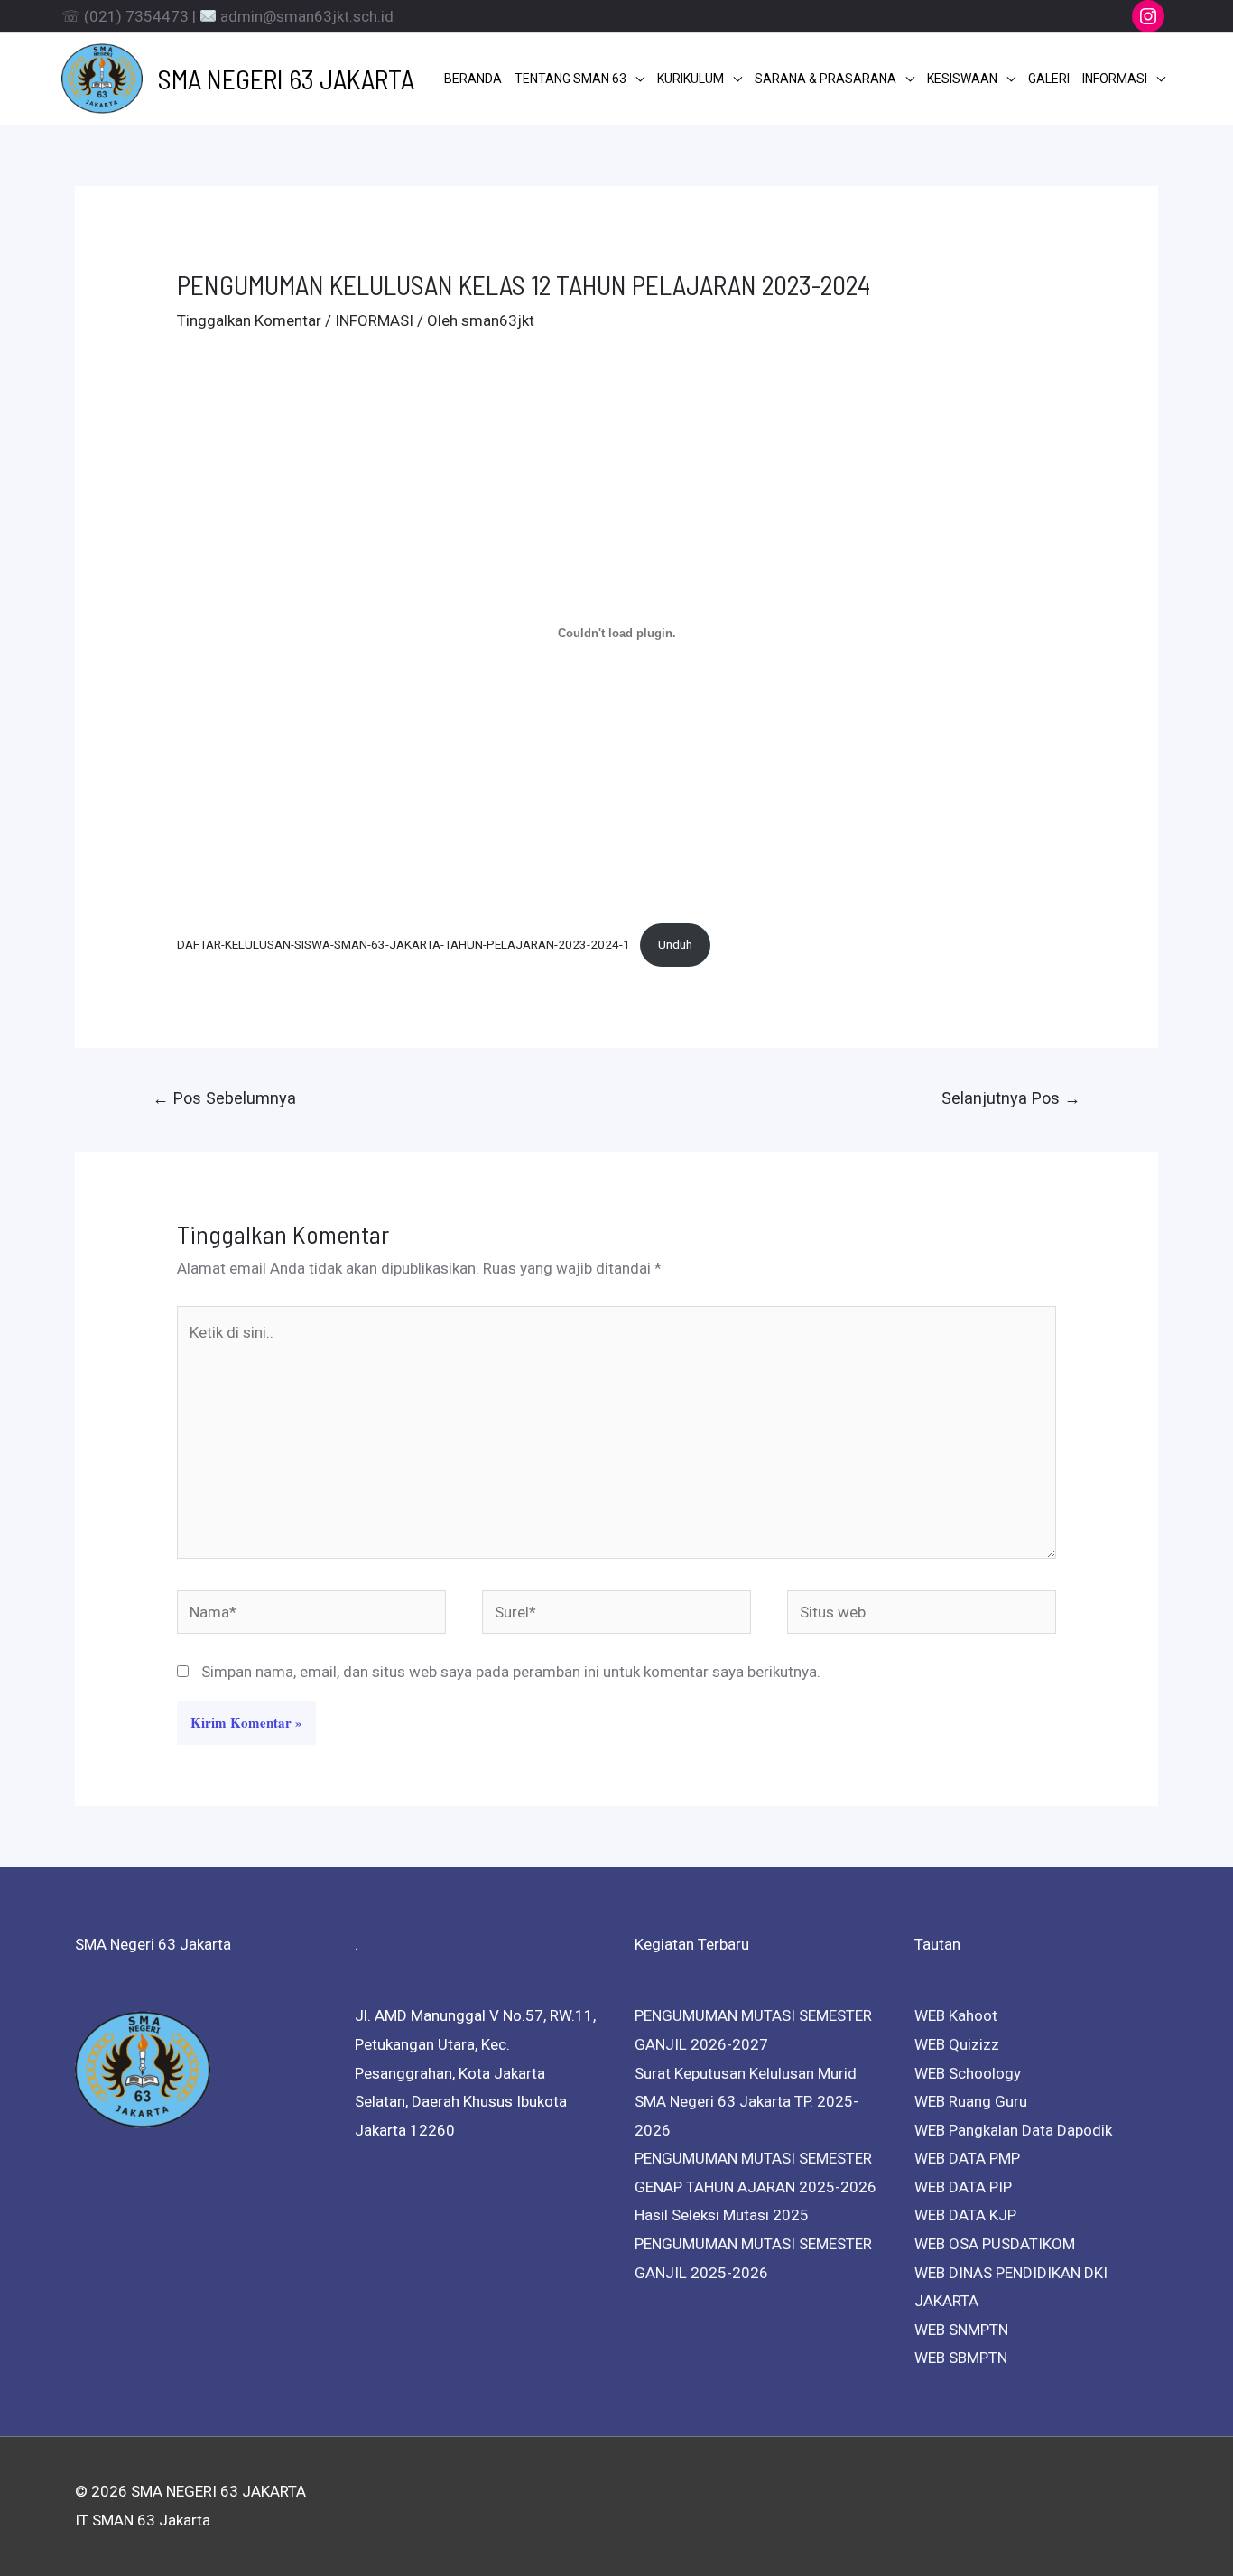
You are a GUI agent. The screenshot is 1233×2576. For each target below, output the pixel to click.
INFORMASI (374, 320)
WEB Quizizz (957, 2044)
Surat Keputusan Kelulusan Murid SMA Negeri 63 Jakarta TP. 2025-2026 (746, 2102)
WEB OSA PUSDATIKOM (995, 2244)
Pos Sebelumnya (224, 1098)
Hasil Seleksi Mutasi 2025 (722, 2215)
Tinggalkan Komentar (249, 320)
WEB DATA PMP (967, 2158)
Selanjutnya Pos (1011, 1098)
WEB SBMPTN (961, 2358)
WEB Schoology (968, 2073)
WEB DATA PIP (963, 2187)
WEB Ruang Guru (971, 2101)
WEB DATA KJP (965, 2215)
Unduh (675, 944)
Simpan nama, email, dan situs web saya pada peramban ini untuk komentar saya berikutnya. (511, 1672)
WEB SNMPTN (961, 2330)
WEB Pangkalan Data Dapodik (1013, 2130)
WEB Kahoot (956, 2015)
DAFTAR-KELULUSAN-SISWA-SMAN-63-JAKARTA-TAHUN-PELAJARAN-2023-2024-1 (403, 944)
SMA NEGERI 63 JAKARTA (286, 79)
